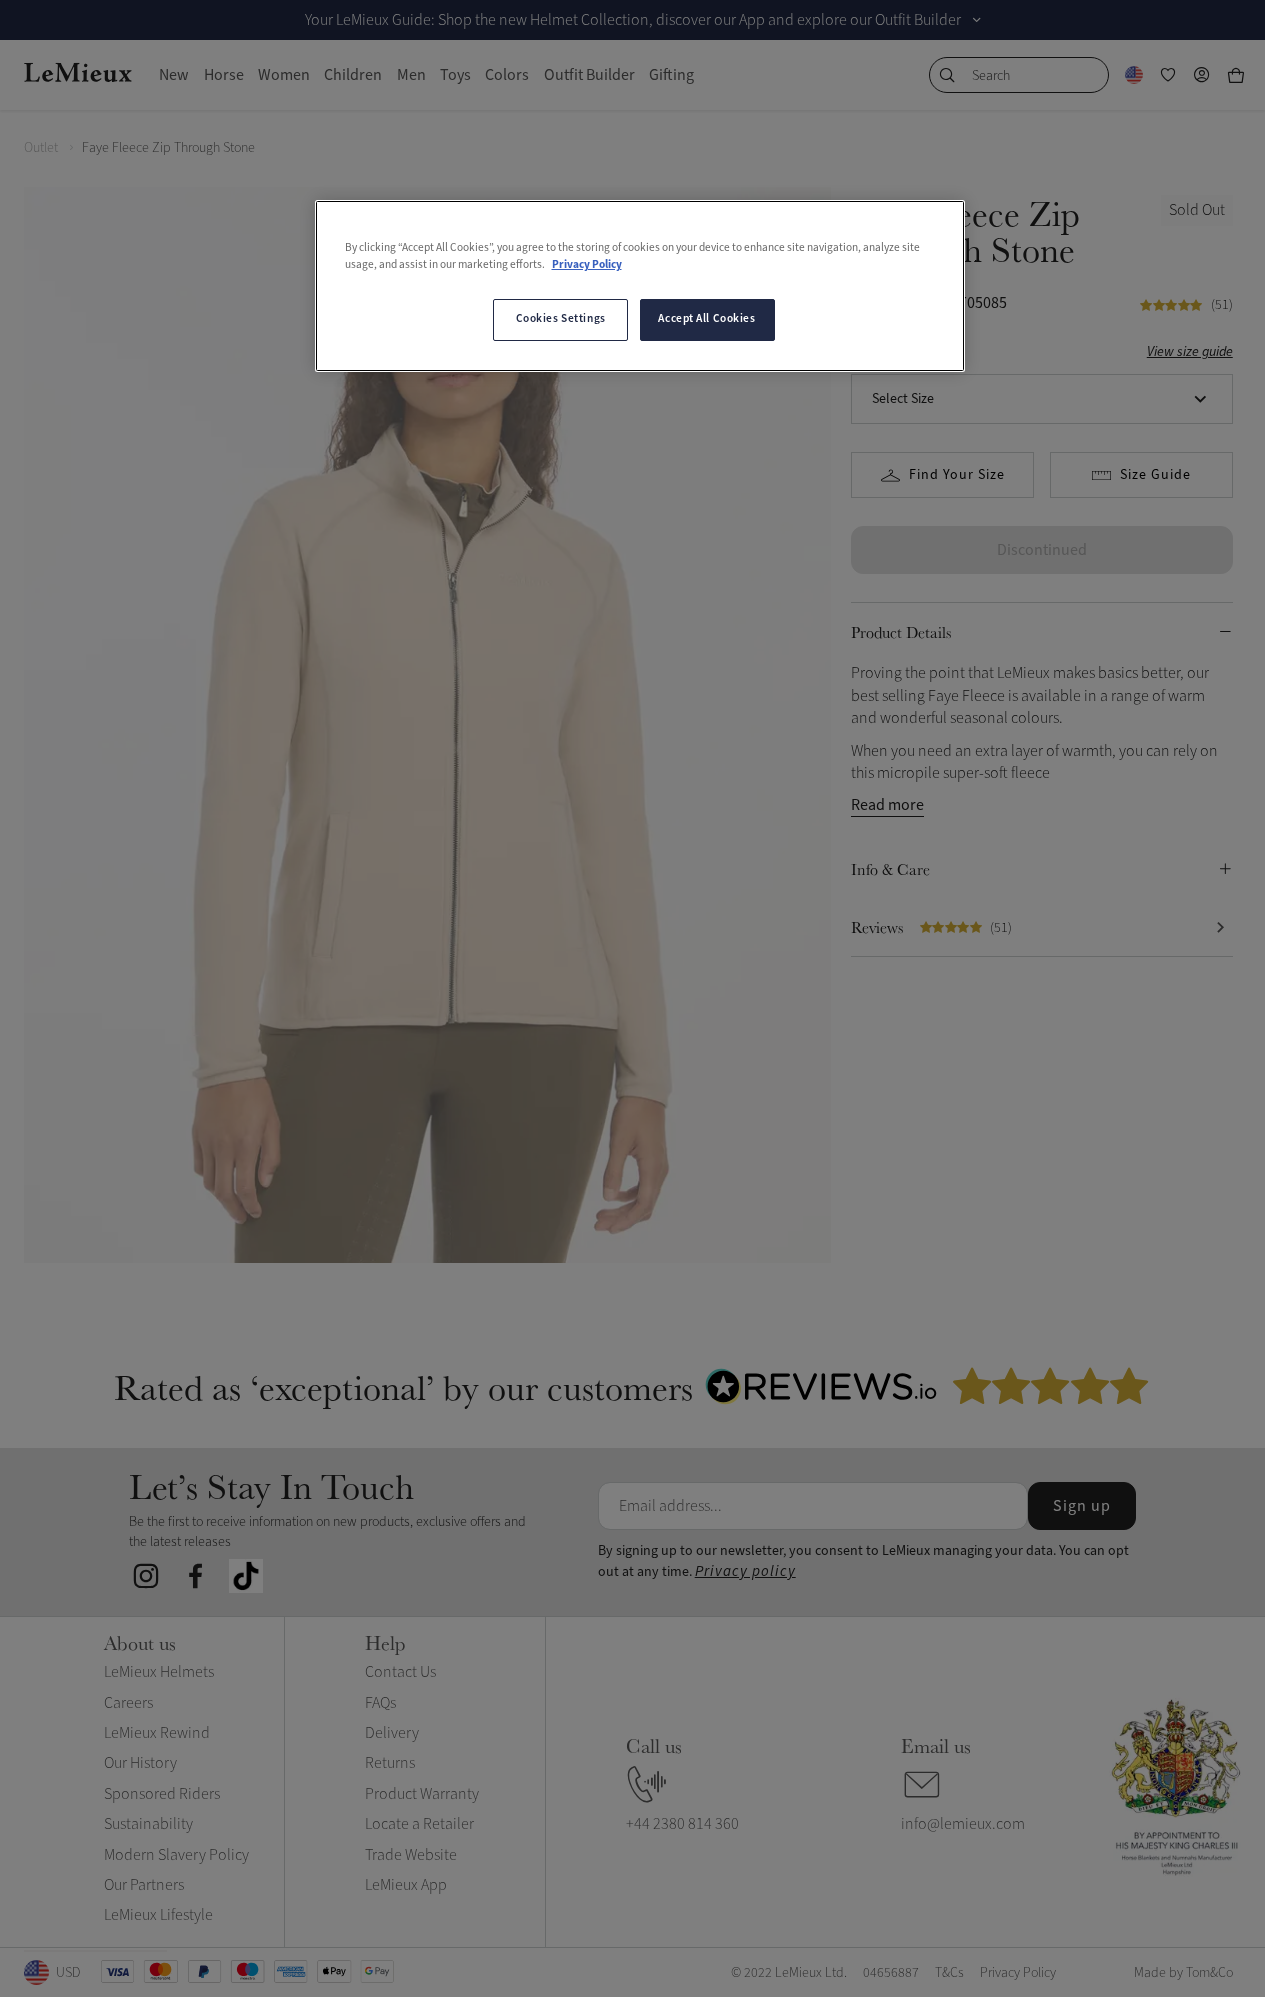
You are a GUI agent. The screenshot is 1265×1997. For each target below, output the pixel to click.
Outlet (41, 147)
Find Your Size (957, 475)
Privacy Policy (587, 265)
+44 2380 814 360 (682, 1824)
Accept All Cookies (706, 319)
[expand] (977, 20)
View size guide (1190, 351)
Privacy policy (745, 1571)
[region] (640, 286)
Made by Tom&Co (1183, 1972)
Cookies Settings (561, 319)
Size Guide (1155, 475)
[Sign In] (1202, 75)
